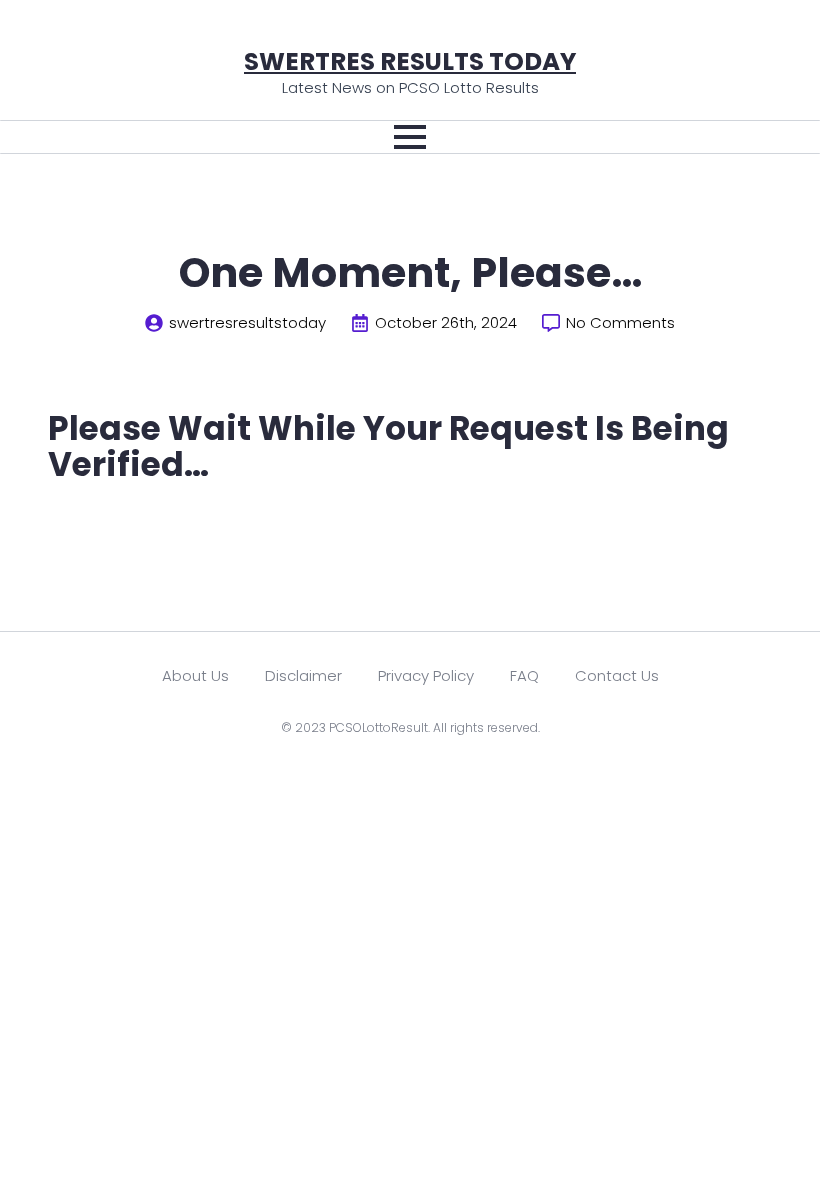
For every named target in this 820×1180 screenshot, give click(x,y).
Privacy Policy (426, 675)
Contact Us (617, 675)
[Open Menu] (410, 137)
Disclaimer (303, 675)
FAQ (524, 675)
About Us (195, 675)
